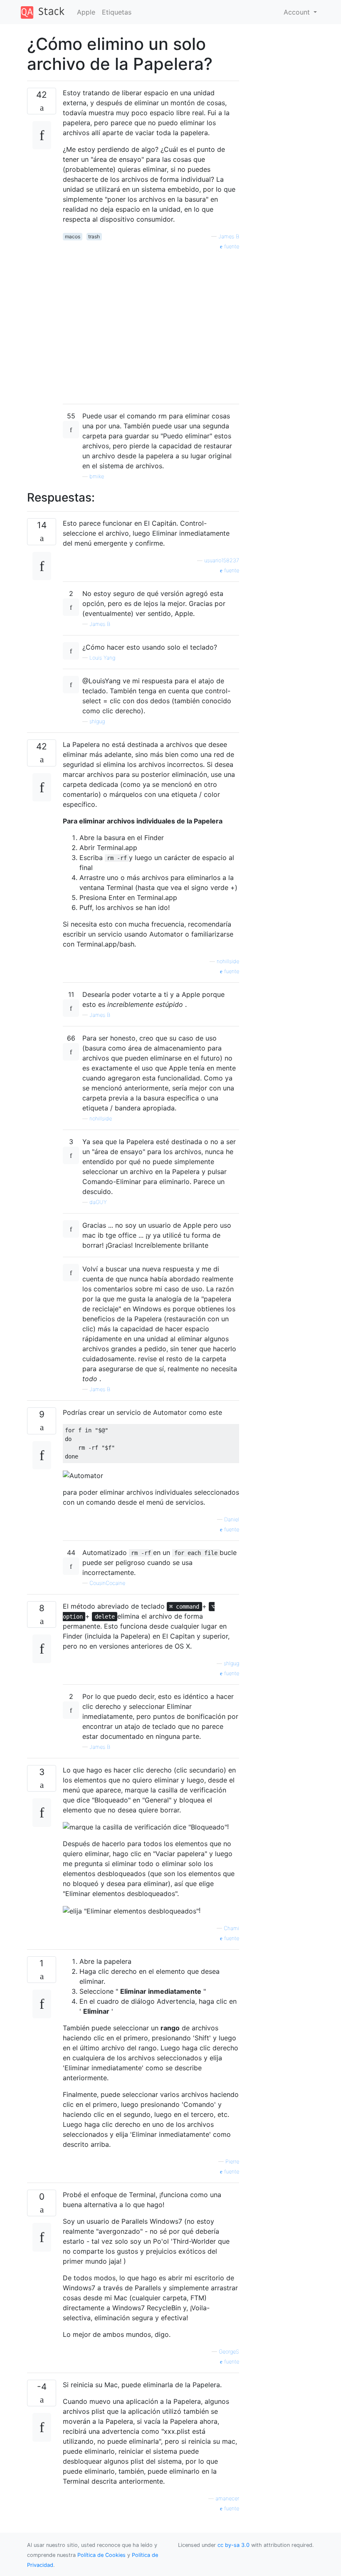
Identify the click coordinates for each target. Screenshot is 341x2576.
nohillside (228, 961)
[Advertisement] (151, 324)
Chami (231, 1928)
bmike (97, 476)
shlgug (97, 721)
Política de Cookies (102, 2555)
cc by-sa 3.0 (234, 2545)
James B (229, 236)
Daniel (232, 1519)
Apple (86, 12)
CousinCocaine (107, 1583)
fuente (231, 246)
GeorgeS (229, 2352)
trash (94, 236)
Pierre (232, 2162)
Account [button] (298, 12)
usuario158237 (222, 560)
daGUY (98, 1202)
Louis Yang (102, 658)
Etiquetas (117, 12)
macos (73, 236)
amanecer (227, 2498)
